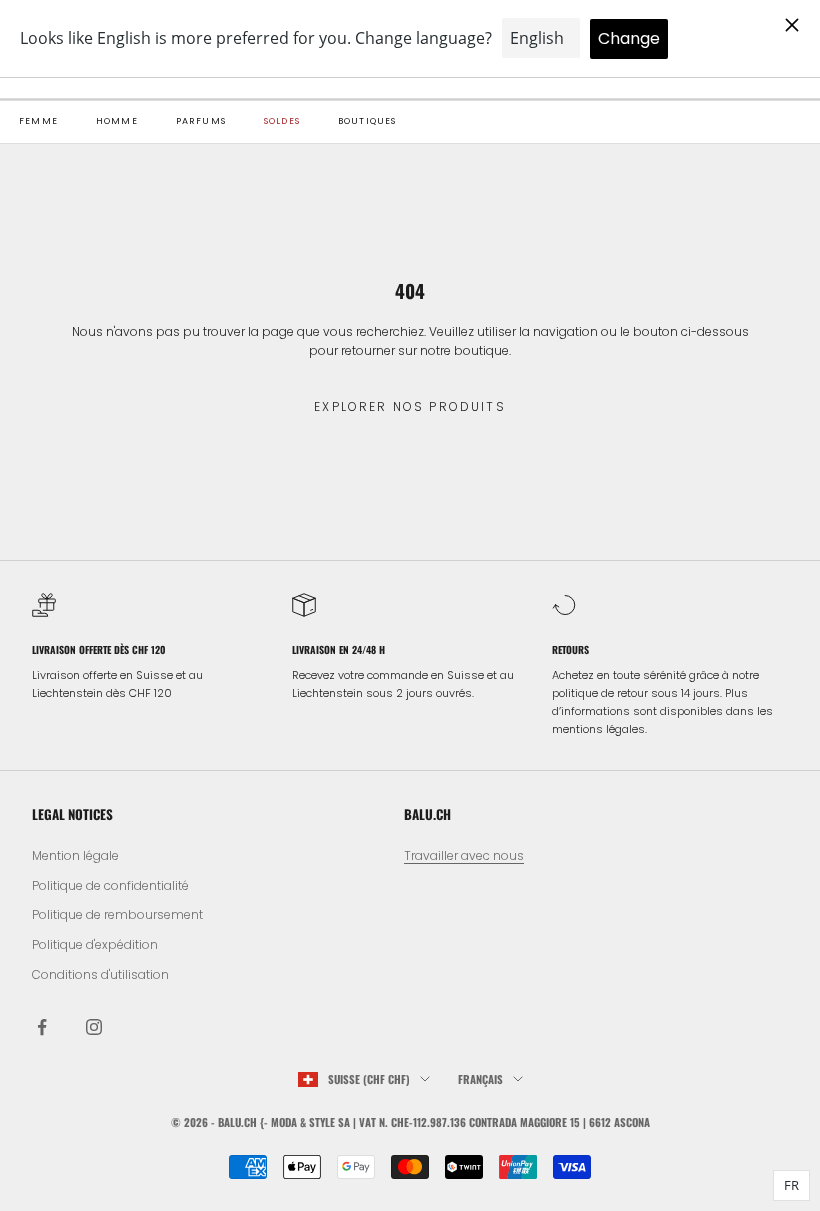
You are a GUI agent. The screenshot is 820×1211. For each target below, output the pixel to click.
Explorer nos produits (409, 406)
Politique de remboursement (117, 914)
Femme (38, 121)
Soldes (282, 121)
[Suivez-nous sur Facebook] (42, 1027)
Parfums (201, 121)
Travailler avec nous (464, 855)
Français (480, 1079)
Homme (117, 121)
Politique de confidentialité (110, 885)
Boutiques (367, 121)
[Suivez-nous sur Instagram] (94, 1027)
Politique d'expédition (95, 944)
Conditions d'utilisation (100, 974)
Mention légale (75, 855)
